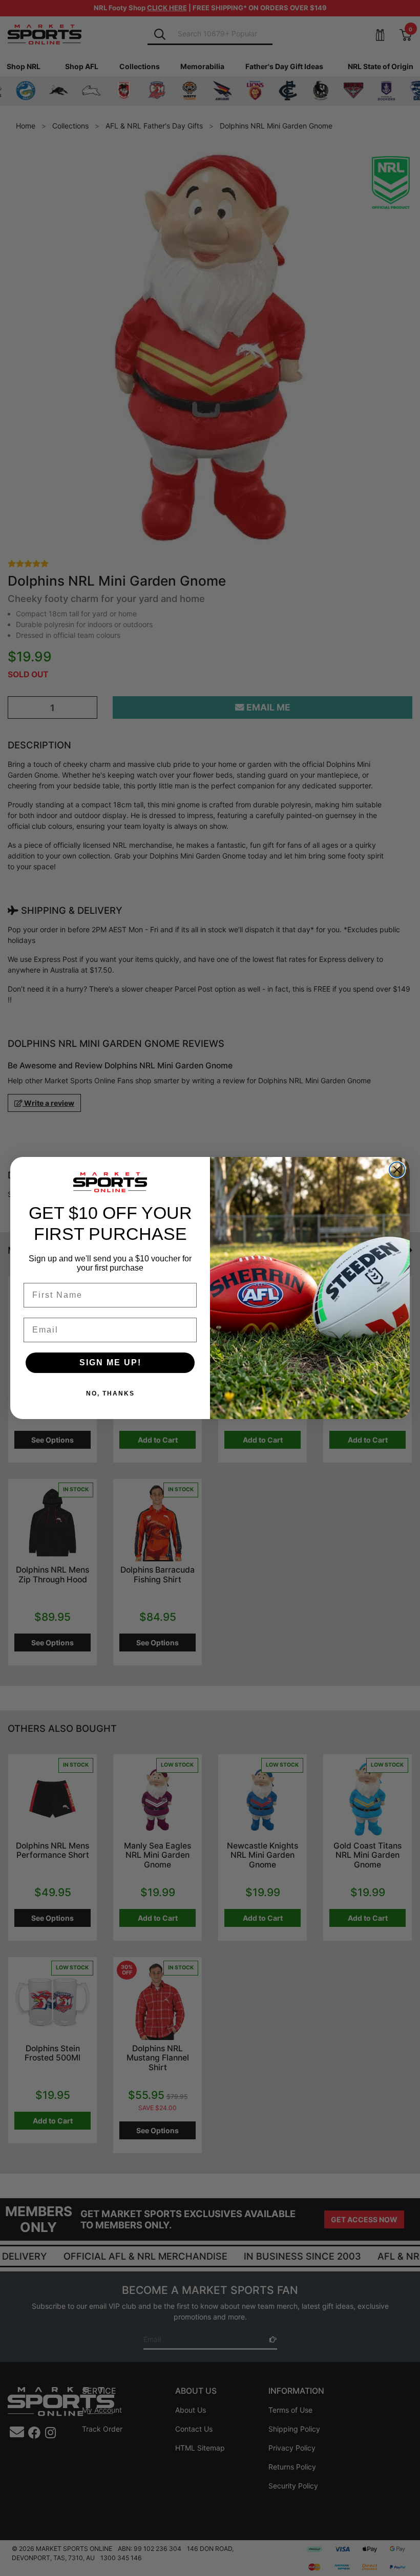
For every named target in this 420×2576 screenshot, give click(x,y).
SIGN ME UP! (110, 1362)
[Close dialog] (397, 1170)
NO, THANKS (110, 1393)
